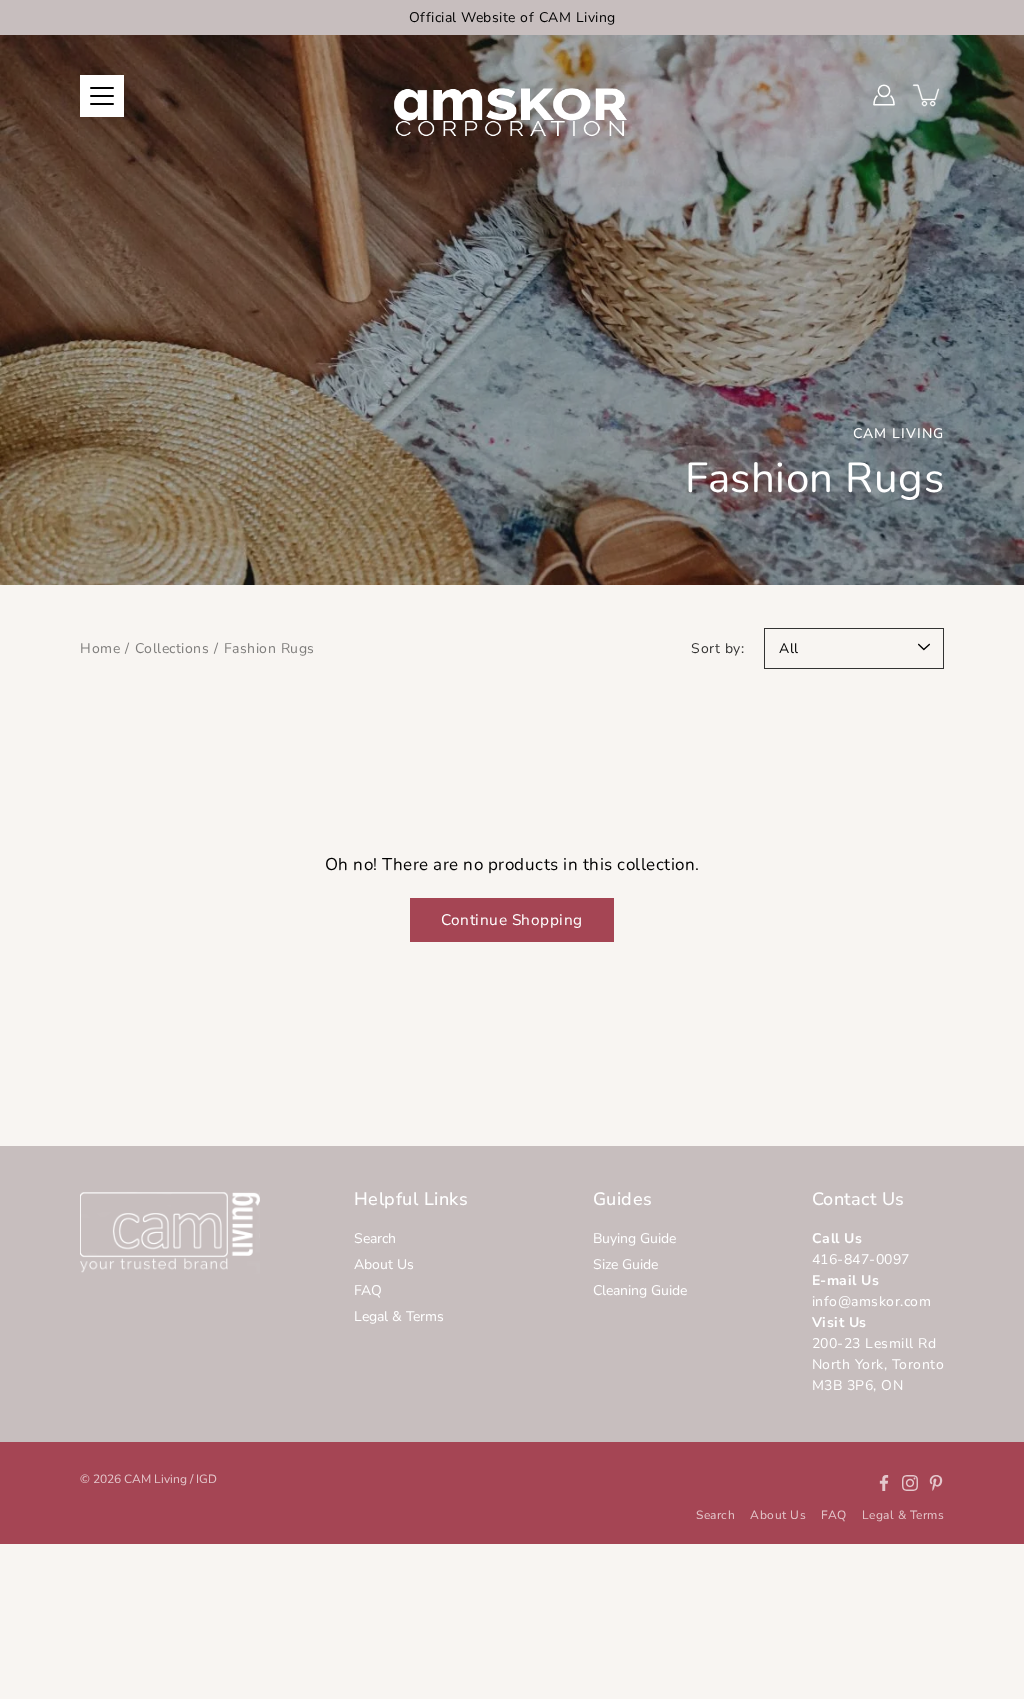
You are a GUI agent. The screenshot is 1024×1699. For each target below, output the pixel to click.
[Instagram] (910, 1483)
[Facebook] (884, 1483)
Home (100, 648)
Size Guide (625, 1264)
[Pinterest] (936, 1483)
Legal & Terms (399, 1316)
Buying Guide (634, 1238)
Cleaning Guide (640, 1290)
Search (375, 1238)
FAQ (368, 1290)
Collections (172, 648)
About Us (384, 1264)
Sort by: (717, 648)
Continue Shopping (512, 919)
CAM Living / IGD (170, 1479)
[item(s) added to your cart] (928, 95)
